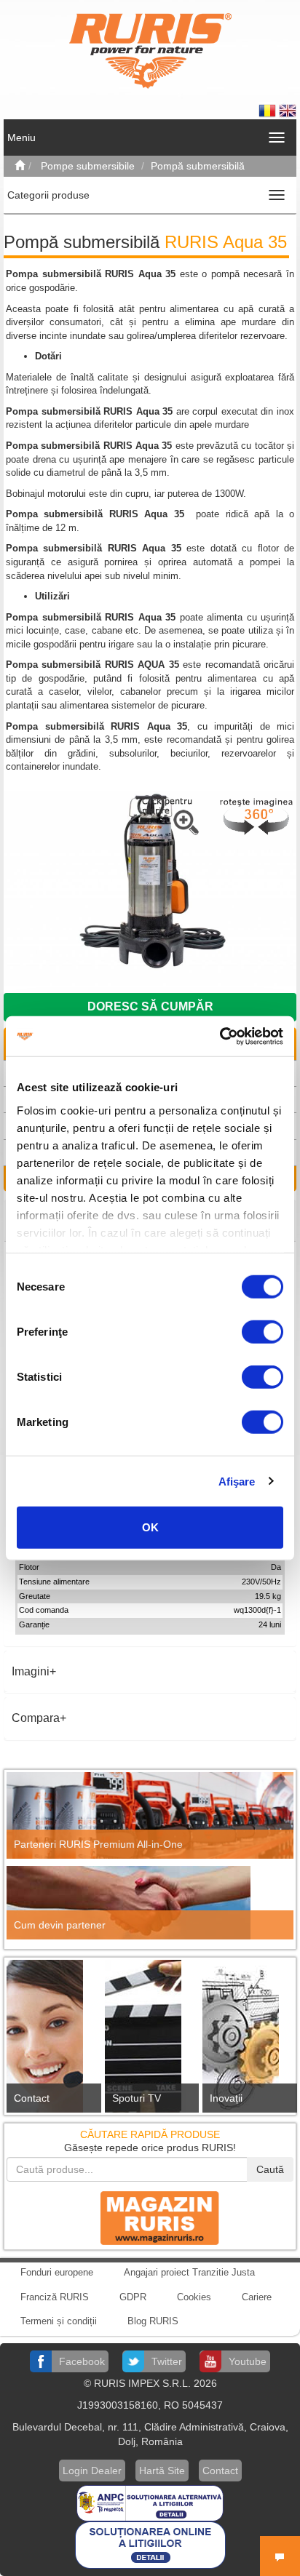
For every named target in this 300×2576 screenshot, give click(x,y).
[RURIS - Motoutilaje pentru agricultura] (150, 50)
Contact (32, 2098)
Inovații (226, 2098)
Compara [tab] (36, 1718)
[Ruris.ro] (20, 166)
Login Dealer (92, 2471)
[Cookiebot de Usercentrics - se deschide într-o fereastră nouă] (220, 1036)
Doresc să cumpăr (150, 1006)
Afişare (237, 1481)
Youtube (248, 2361)
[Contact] (52, 2040)
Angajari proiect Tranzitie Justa (189, 2272)
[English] (288, 110)
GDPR (133, 2297)
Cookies (194, 2297)
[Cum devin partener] (150, 1903)
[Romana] (269, 110)
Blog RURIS (153, 2321)
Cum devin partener (60, 1925)
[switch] (262, 1332)
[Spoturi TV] (150, 2040)
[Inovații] (248, 2041)
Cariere (257, 2297)
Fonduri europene (57, 2272)
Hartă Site (162, 2471)
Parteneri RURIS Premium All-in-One (98, 1844)
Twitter (167, 2361)
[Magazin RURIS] (150, 2217)
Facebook (82, 2361)
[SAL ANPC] (150, 2502)
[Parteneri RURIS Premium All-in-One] (150, 1815)
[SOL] (150, 2544)
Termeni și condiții (59, 2321)
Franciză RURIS (55, 2297)
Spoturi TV (137, 2098)
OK (150, 1527)
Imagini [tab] (31, 1671)
